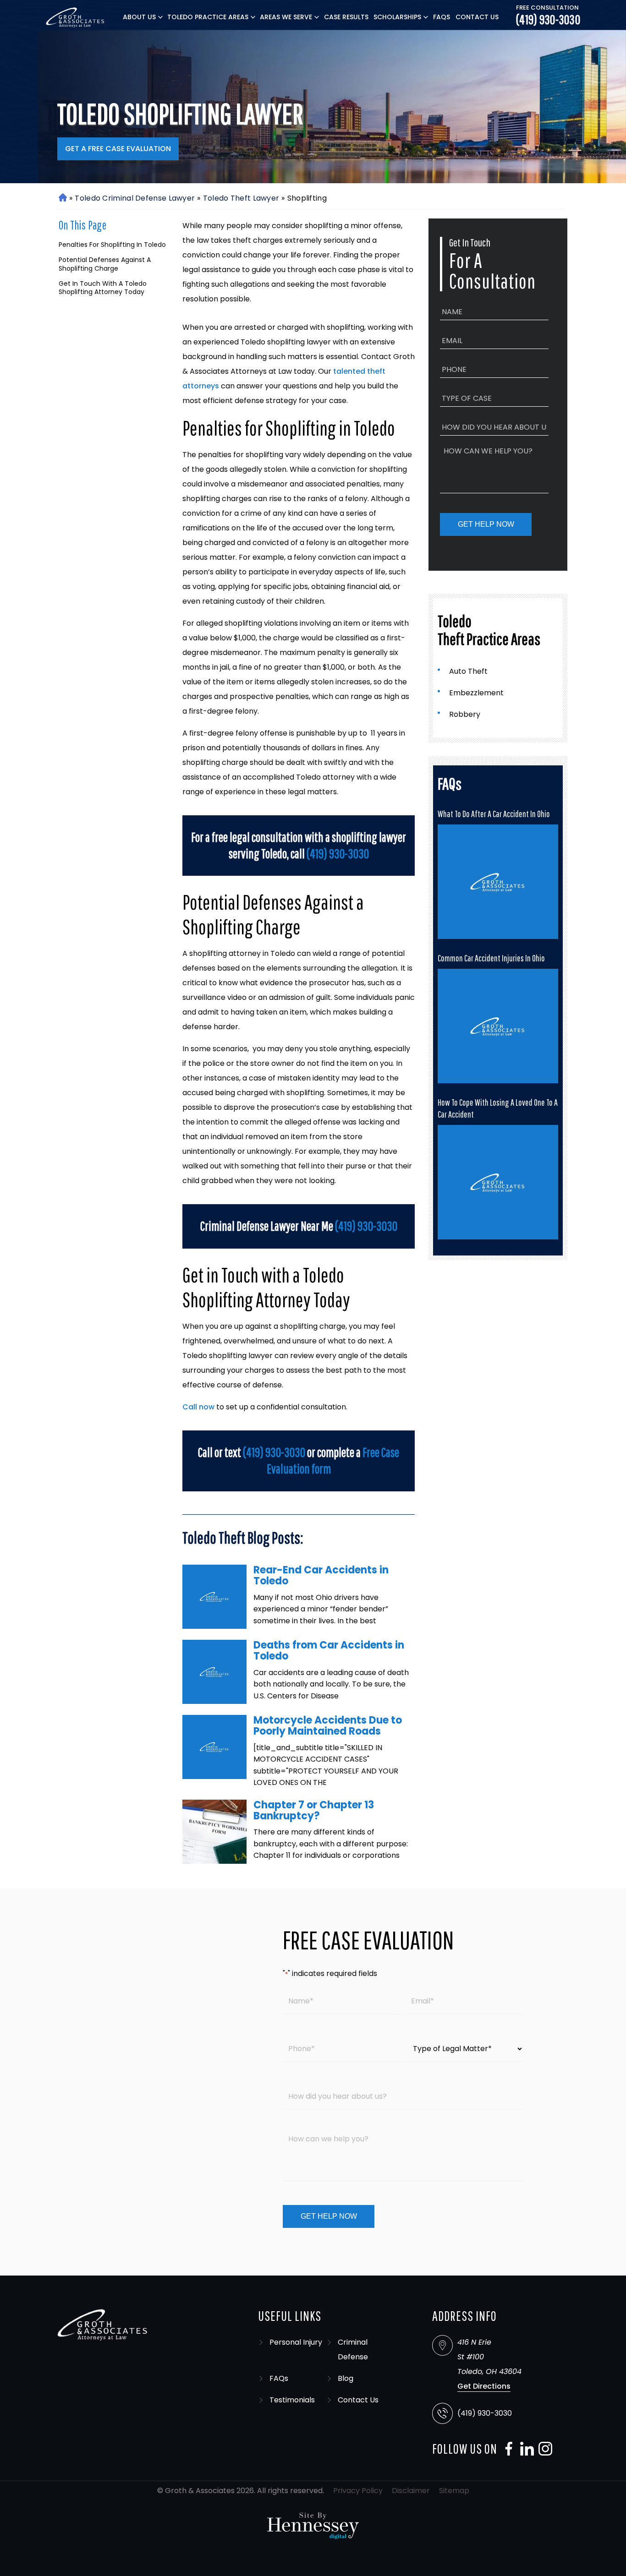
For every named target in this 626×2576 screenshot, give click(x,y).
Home (62, 198)
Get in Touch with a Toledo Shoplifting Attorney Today (103, 288)
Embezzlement (476, 693)
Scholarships (397, 17)
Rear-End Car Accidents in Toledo (321, 1575)
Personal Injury (296, 2342)
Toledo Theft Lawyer (241, 198)
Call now (198, 1407)
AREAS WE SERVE (286, 17)
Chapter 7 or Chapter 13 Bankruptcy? (314, 1810)
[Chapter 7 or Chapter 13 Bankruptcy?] (214, 1832)
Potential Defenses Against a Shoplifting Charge (105, 264)
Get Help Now (486, 524)
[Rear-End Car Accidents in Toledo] (214, 1597)
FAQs (442, 17)
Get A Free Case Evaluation (118, 149)
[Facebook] (506, 2449)
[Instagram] (543, 2449)
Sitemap (454, 2491)
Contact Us (477, 17)
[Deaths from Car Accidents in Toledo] (214, 1672)
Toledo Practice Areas (208, 17)
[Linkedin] (525, 2449)
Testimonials (292, 2400)
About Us (139, 17)
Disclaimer (411, 2491)
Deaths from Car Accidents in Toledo (329, 1651)
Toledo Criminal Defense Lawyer (135, 198)
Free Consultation (547, 8)
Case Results (346, 17)
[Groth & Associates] (76, 17)
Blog (346, 2378)
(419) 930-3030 (548, 20)
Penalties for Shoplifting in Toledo (112, 245)
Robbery (465, 714)
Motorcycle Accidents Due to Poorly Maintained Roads (328, 1726)
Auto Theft (468, 671)
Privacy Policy (358, 2491)
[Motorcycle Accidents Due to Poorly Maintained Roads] (214, 1747)
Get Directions (484, 2386)
